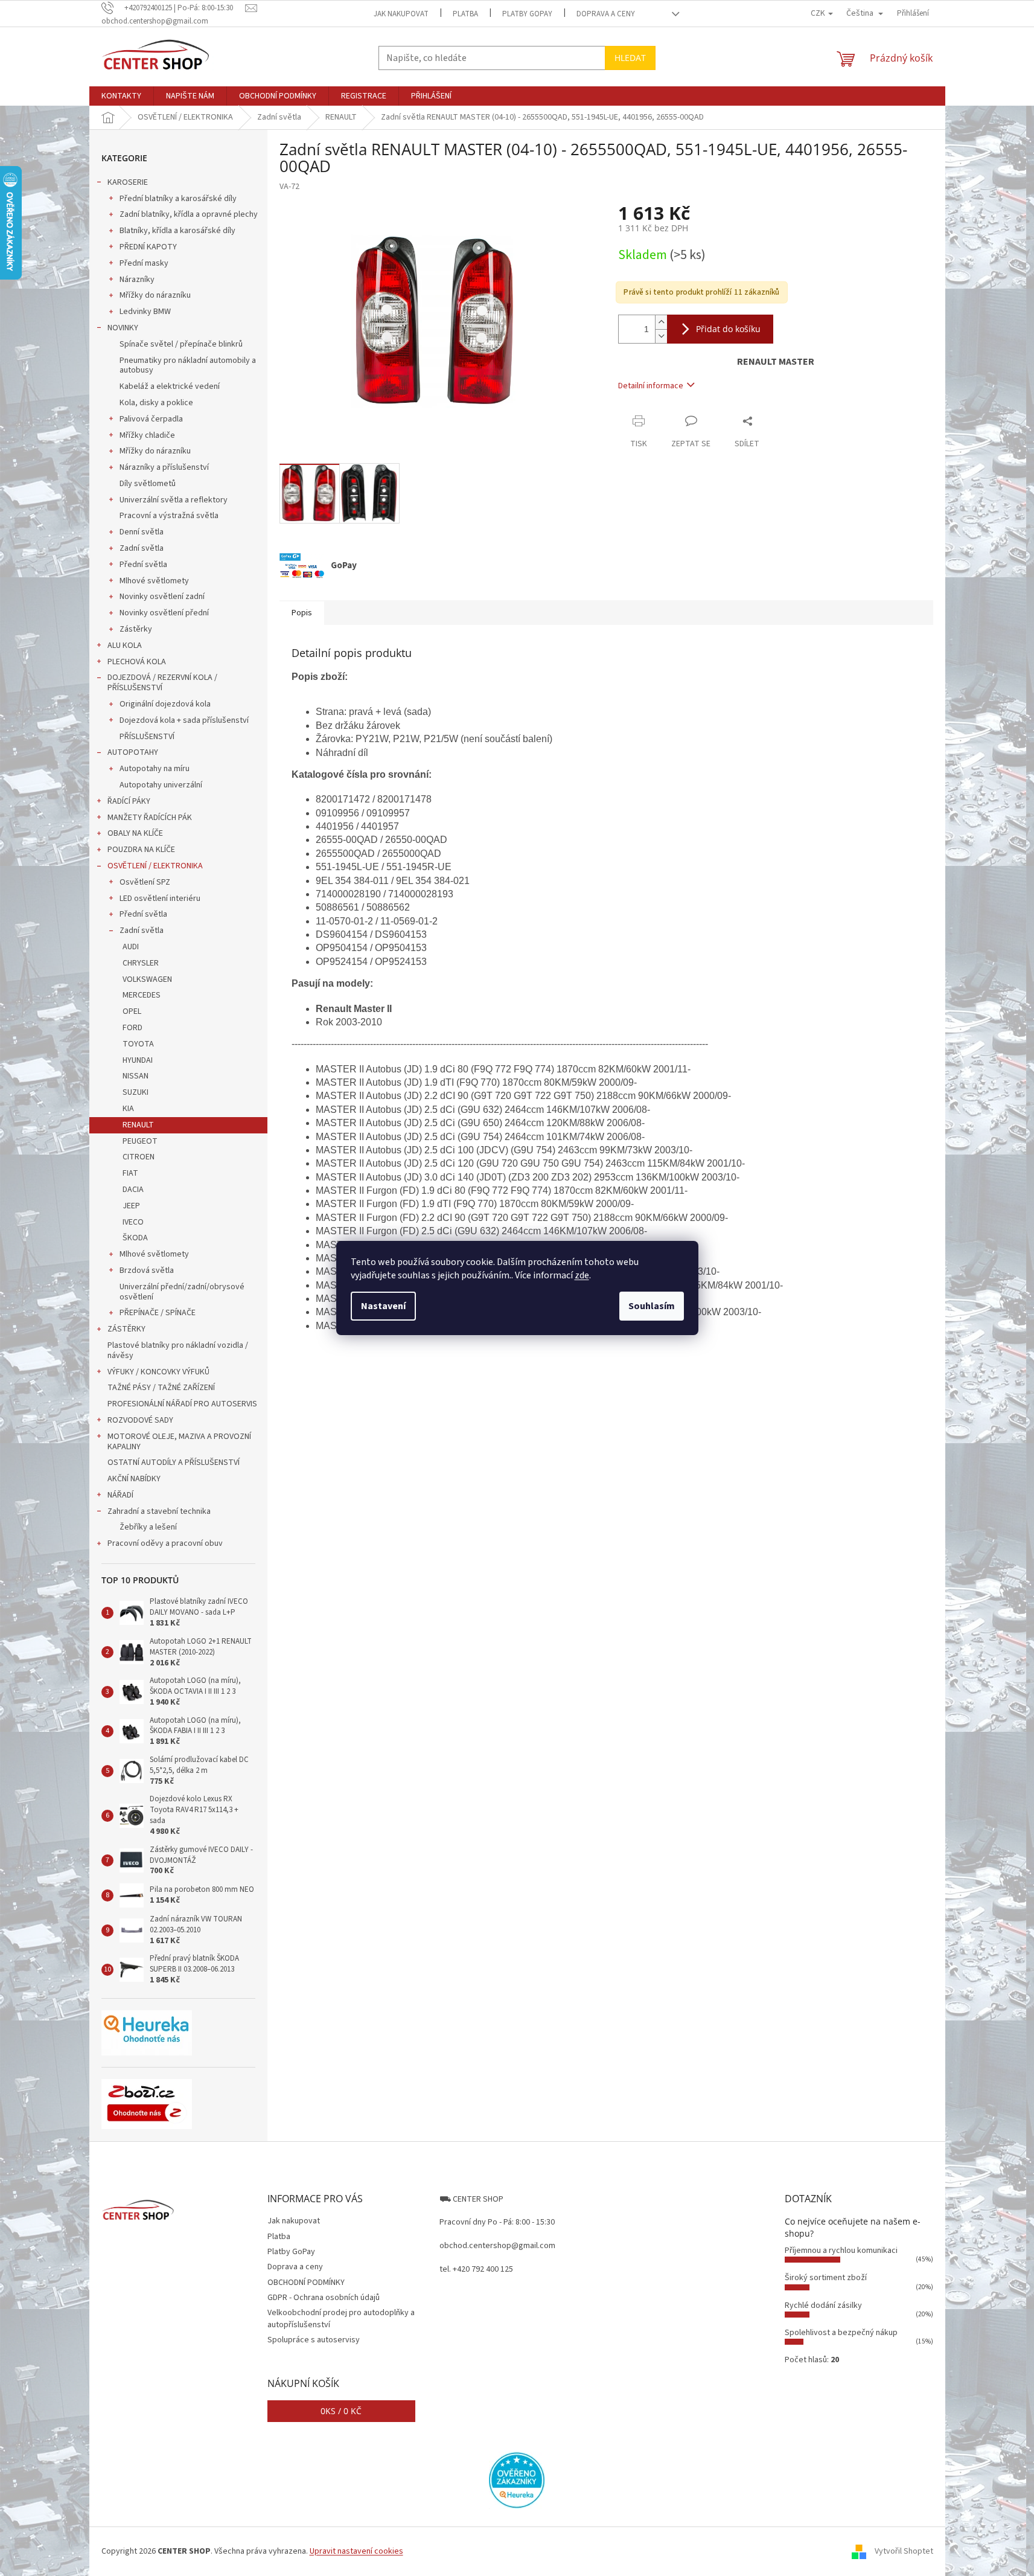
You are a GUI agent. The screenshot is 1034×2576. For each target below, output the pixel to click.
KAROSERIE (128, 182)
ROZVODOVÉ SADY (140, 1420)
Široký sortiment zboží (826, 2278)
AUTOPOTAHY (133, 752)
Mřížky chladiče (147, 435)
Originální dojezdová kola (165, 704)
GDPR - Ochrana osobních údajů (324, 2298)
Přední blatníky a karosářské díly (178, 199)
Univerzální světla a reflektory (174, 500)
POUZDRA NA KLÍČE (141, 850)
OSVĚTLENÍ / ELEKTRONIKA (155, 866)
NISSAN (136, 1076)
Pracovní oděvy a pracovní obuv (165, 1543)
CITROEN (139, 1157)
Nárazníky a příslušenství (164, 467)
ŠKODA (135, 1238)
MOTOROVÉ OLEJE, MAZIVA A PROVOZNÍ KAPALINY (179, 1442)
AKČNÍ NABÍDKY (134, 1479)
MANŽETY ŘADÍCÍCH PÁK (150, 818)
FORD (132, 1028)
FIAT (130, 1173)
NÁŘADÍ (120, 1495)
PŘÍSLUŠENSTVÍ (147, 737)
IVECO (133, 1222)
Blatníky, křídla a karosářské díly (177, 231)
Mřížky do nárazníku (155, 295)
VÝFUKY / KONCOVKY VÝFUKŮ (158, 1372)
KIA (128, 1109)
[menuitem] (121, 96)
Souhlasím (652, 1306)
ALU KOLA (125, 646)
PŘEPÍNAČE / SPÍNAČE (158, 1313)
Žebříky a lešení (148, 1527)
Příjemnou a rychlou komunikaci (841, 2251)
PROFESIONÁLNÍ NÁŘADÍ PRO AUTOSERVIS (182, 1404)
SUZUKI (136, 1092)
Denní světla (142, 532)
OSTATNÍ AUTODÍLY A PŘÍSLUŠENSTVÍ (174, 1463)
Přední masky (144, 263)
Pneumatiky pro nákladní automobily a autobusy (188, 366)
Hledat (630, 58)
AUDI (131, 947)
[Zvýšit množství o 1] (661, 322)
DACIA (133, 1190)
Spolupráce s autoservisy (314, 2340)
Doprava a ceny (606, 14)
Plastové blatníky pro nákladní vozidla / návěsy (178, 1350)
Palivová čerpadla (151, 419)
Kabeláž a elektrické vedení (170, 386)
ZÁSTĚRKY (126, 1329)
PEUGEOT (140, 1141)
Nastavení (383, 1306)
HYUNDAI (138, 1060)
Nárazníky (137, 280)
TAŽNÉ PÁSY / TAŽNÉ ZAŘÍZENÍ (161, 1388)
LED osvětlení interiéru (160, 899)
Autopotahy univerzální (161, 785)
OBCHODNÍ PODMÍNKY (306, 2283)
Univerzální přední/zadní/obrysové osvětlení (182, 1292)
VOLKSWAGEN (147, 979)
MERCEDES (142, 995)
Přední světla (143, 565)
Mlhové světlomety (154, 581)
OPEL (132, 1011)
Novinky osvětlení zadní (162, 597)
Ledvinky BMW (145, 312)
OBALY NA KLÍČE (135, 833)
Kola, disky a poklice (156, 403)
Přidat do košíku (728, 329)
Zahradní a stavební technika (159, 1511)
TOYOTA (138, 1044)
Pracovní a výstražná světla (169, 516)
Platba (465, 14)
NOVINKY (123, 328)
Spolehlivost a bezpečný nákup (841, 2333)
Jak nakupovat (401, 14)
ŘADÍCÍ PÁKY (129, 801)
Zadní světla (142, 548)
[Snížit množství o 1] (661, 336)
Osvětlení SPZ (145, 882)
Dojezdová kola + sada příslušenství (184, 720)
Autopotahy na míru (155, 769)
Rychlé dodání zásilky (823, 2305)
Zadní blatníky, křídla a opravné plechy (189, 214)
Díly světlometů (148, 484)
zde (582, 1275)
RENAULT (138, 1125)
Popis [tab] (302, 613)
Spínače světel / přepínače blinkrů (181, 344)
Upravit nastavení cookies (356, 2551)
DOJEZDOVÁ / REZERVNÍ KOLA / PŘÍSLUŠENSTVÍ (162, 683)
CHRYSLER (141, 963)
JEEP (131, 1206)
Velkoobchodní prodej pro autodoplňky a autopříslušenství (341, 2318)
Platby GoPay (527, 14)
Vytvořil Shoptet (904, 2551)
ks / (341, 2411)
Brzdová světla (147, 1270)
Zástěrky (136, 629)
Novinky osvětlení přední (164, 613)
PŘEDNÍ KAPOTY (148, 247)
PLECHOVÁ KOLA (137, 662)
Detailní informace (651, 386)
